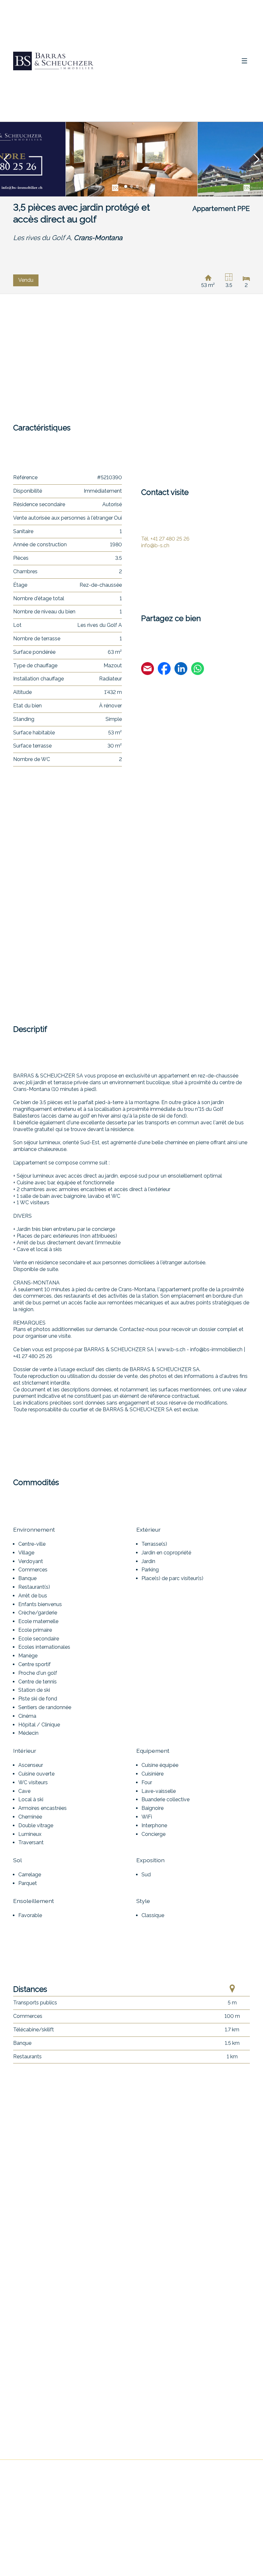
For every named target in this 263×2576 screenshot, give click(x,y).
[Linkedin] (181, 670)
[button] (6, 159)
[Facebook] (164, 670)
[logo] (53, 61)
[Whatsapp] (198, 670)
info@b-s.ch (155, 545)
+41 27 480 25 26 (165, 539)
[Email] (148, 670)
